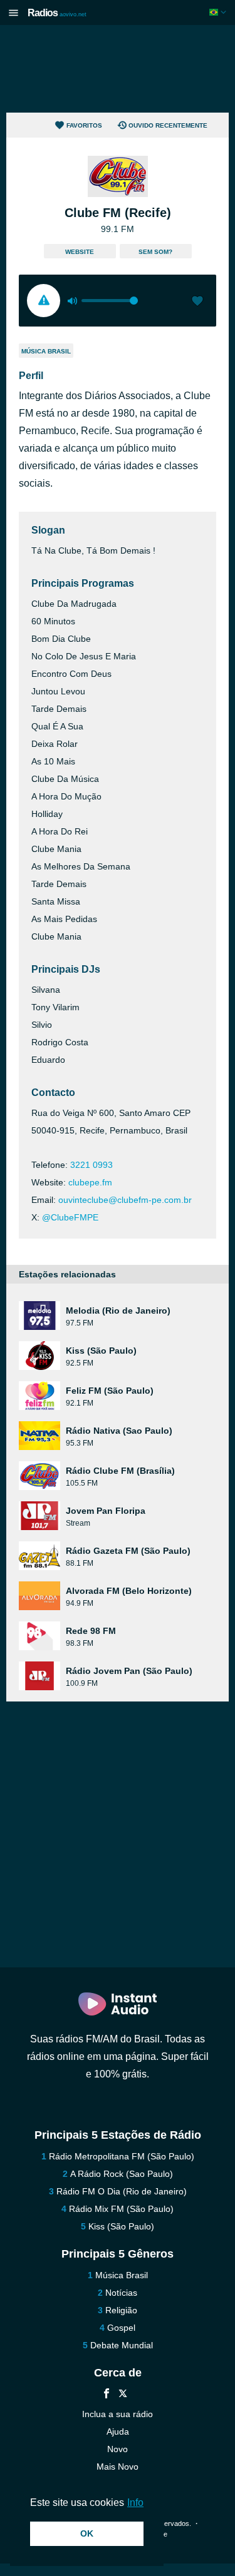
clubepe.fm (90, 1182)
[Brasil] (219, 12)
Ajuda (118, 2431)
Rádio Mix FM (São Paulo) (121, 2209)
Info (135, 2502)
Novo (118, 2449)
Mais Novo (118, 2467)
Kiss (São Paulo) (121, 2226)
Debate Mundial (122, 2345)
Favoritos (84, 125)
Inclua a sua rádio (118, 2414)
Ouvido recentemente (168, 125)
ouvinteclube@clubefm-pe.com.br (125, 1200)
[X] (123, 2395)
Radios (57, 13)
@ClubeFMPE (70, 1217)
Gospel (121, 2328)
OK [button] (87, 2533)
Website (80, 252)
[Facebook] (107, 2395)
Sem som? (155, 252)
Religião (121, 2310)
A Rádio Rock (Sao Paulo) (122, 2174)
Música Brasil (46, 351)
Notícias (121, 2293)
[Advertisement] (118, 69)
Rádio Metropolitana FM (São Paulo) (122, 2156)
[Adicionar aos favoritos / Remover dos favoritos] (197, 302)
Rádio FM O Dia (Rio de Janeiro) (122, 2191)
